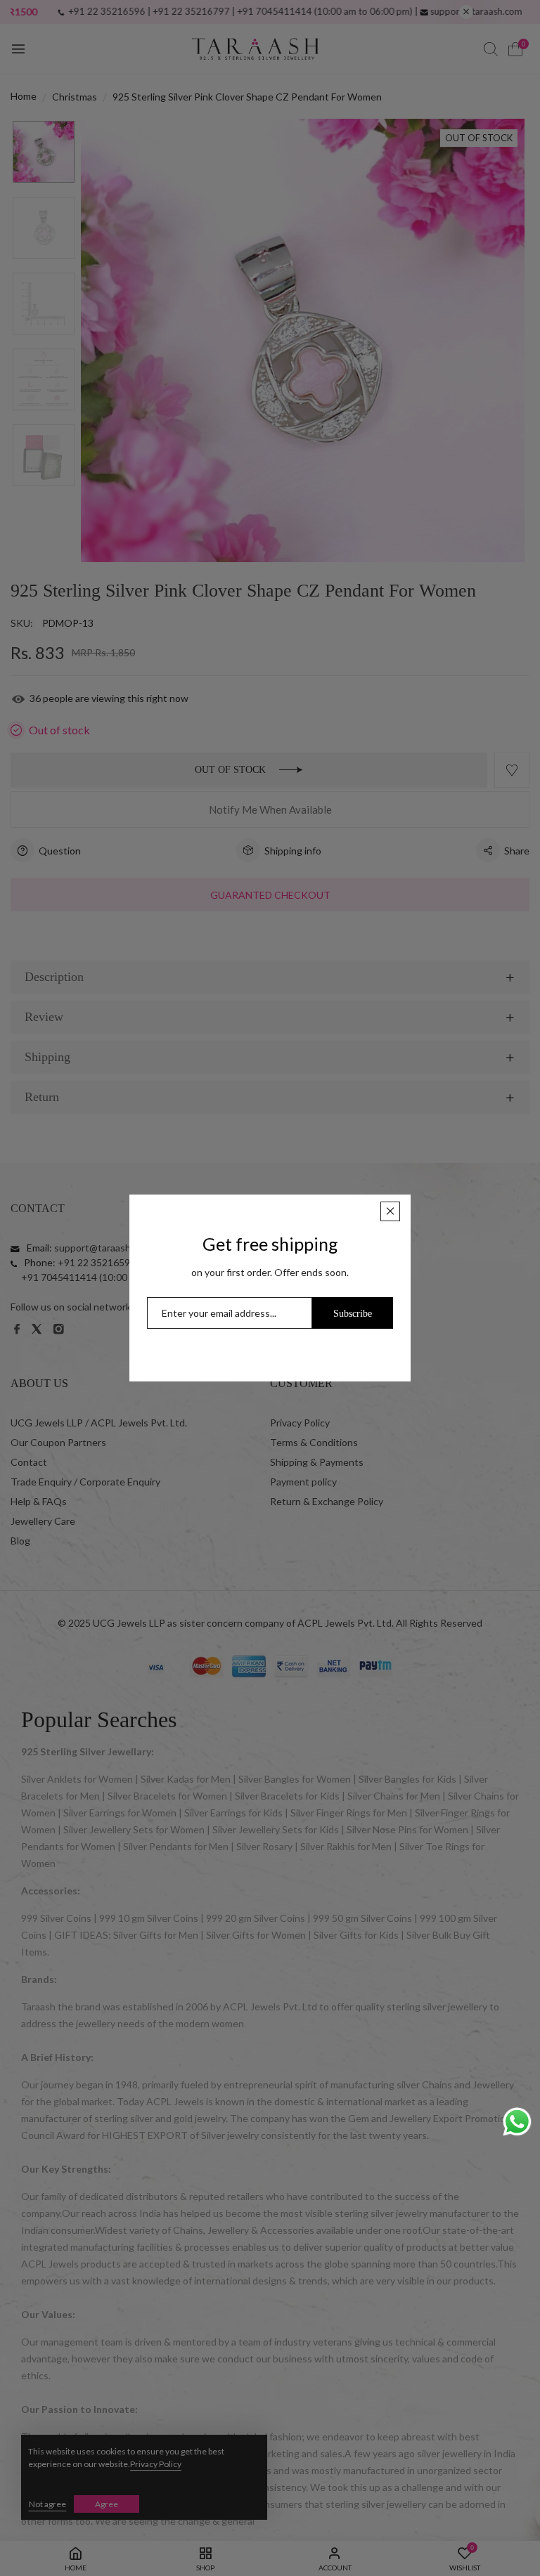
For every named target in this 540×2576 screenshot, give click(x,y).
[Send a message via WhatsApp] (517, 2122)
